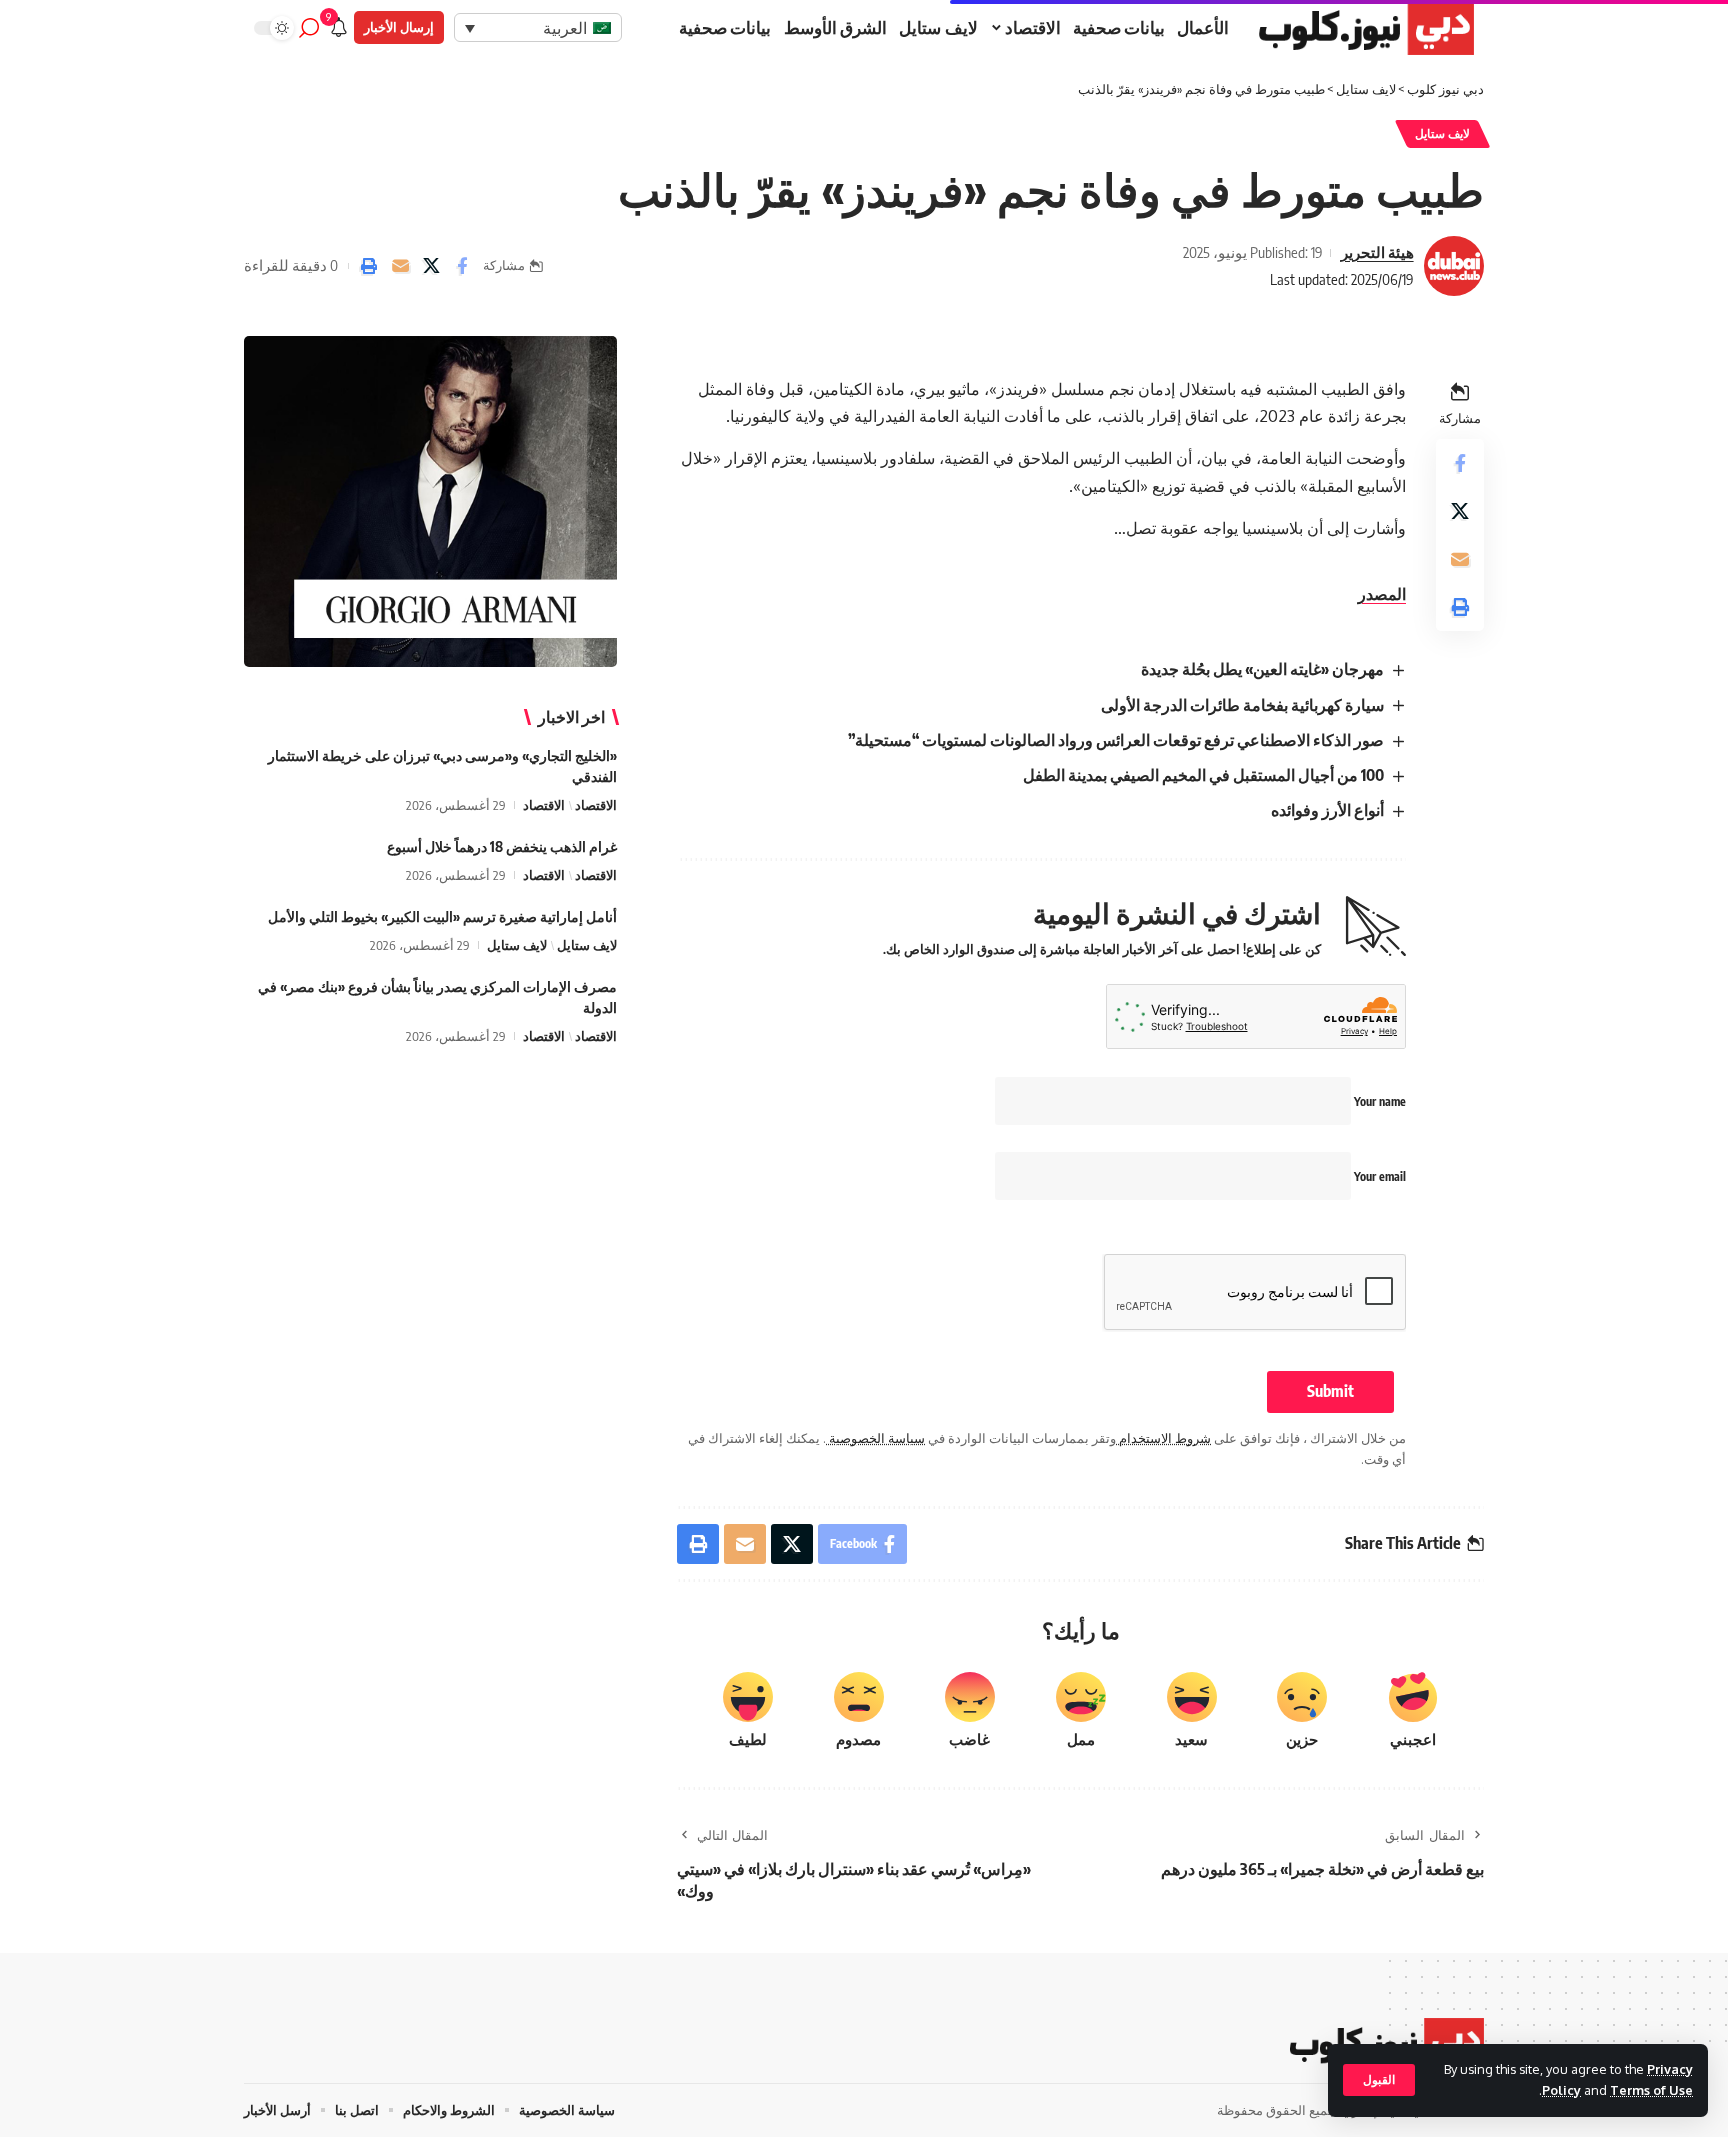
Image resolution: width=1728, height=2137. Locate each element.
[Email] (400, 266)
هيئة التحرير (1377, 252)
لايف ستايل (1443, 133)
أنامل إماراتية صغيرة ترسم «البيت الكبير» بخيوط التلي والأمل (442, 916)
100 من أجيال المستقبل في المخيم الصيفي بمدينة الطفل (1203, 775)
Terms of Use (1651, 2090)
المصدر (1382, 594)
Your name (1378, 1101)
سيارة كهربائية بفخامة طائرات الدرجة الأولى (1242, 705)
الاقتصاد (596, 805)
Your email (1378, 1176)
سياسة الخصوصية (875, 1438)
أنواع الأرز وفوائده (1327, 810)
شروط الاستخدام (1163, 1438)
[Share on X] (431, 266)
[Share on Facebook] (462, 266)
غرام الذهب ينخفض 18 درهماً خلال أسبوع (502, 846)
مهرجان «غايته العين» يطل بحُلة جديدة (1262, 669)
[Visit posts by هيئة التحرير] (1454, 266)
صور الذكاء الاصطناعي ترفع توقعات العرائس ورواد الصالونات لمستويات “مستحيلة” (1116, 740)
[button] (1379, 2080)
